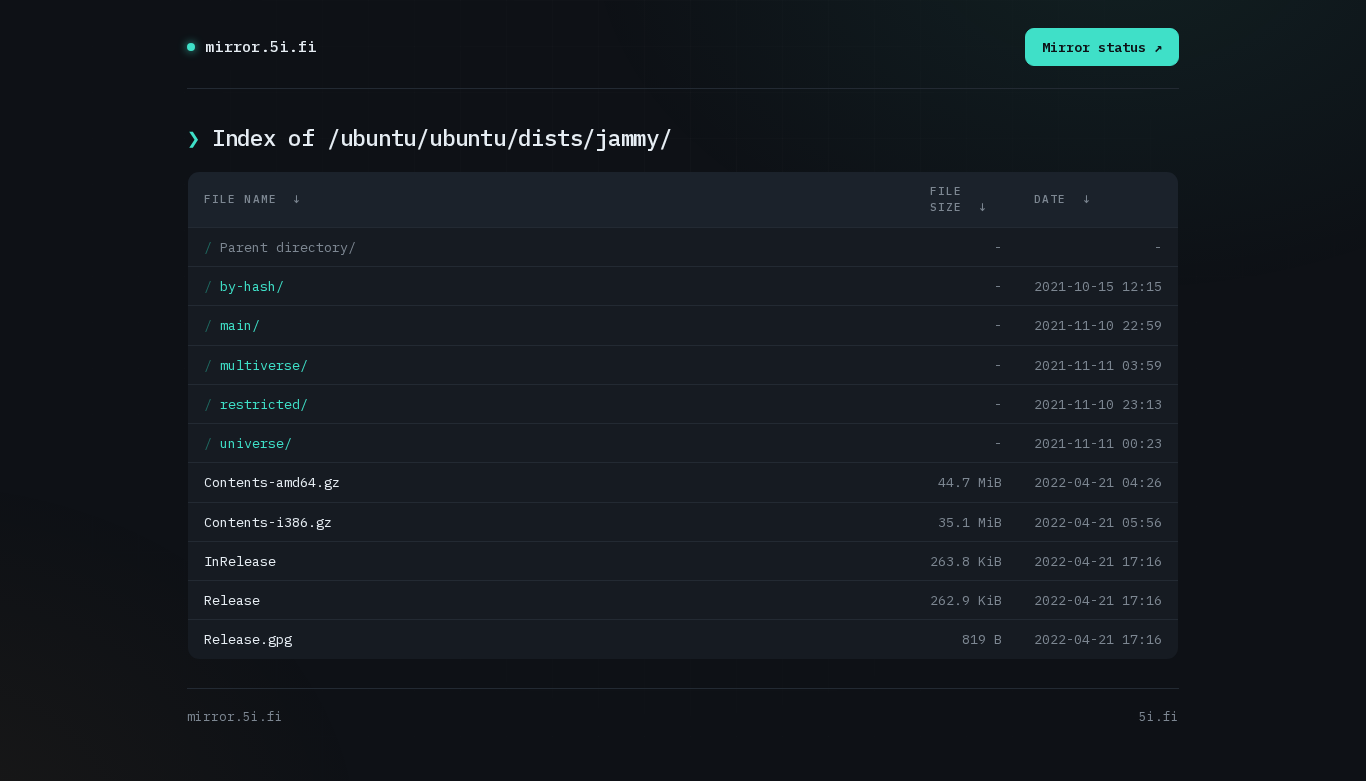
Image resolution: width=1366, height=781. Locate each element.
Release (232, 600)
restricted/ (264, 404)
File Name (240, 199)
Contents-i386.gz (268, 522)
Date (1050, 199)
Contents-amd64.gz (272, 482)
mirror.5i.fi (261, 46)
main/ (240, 325)
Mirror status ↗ (1102, 47)
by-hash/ (252, 286)
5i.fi (1159, 716)
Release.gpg (248, 639)
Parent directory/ (288, 247)
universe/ (256, 443)
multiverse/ (264, 365)
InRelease (240, 561)
